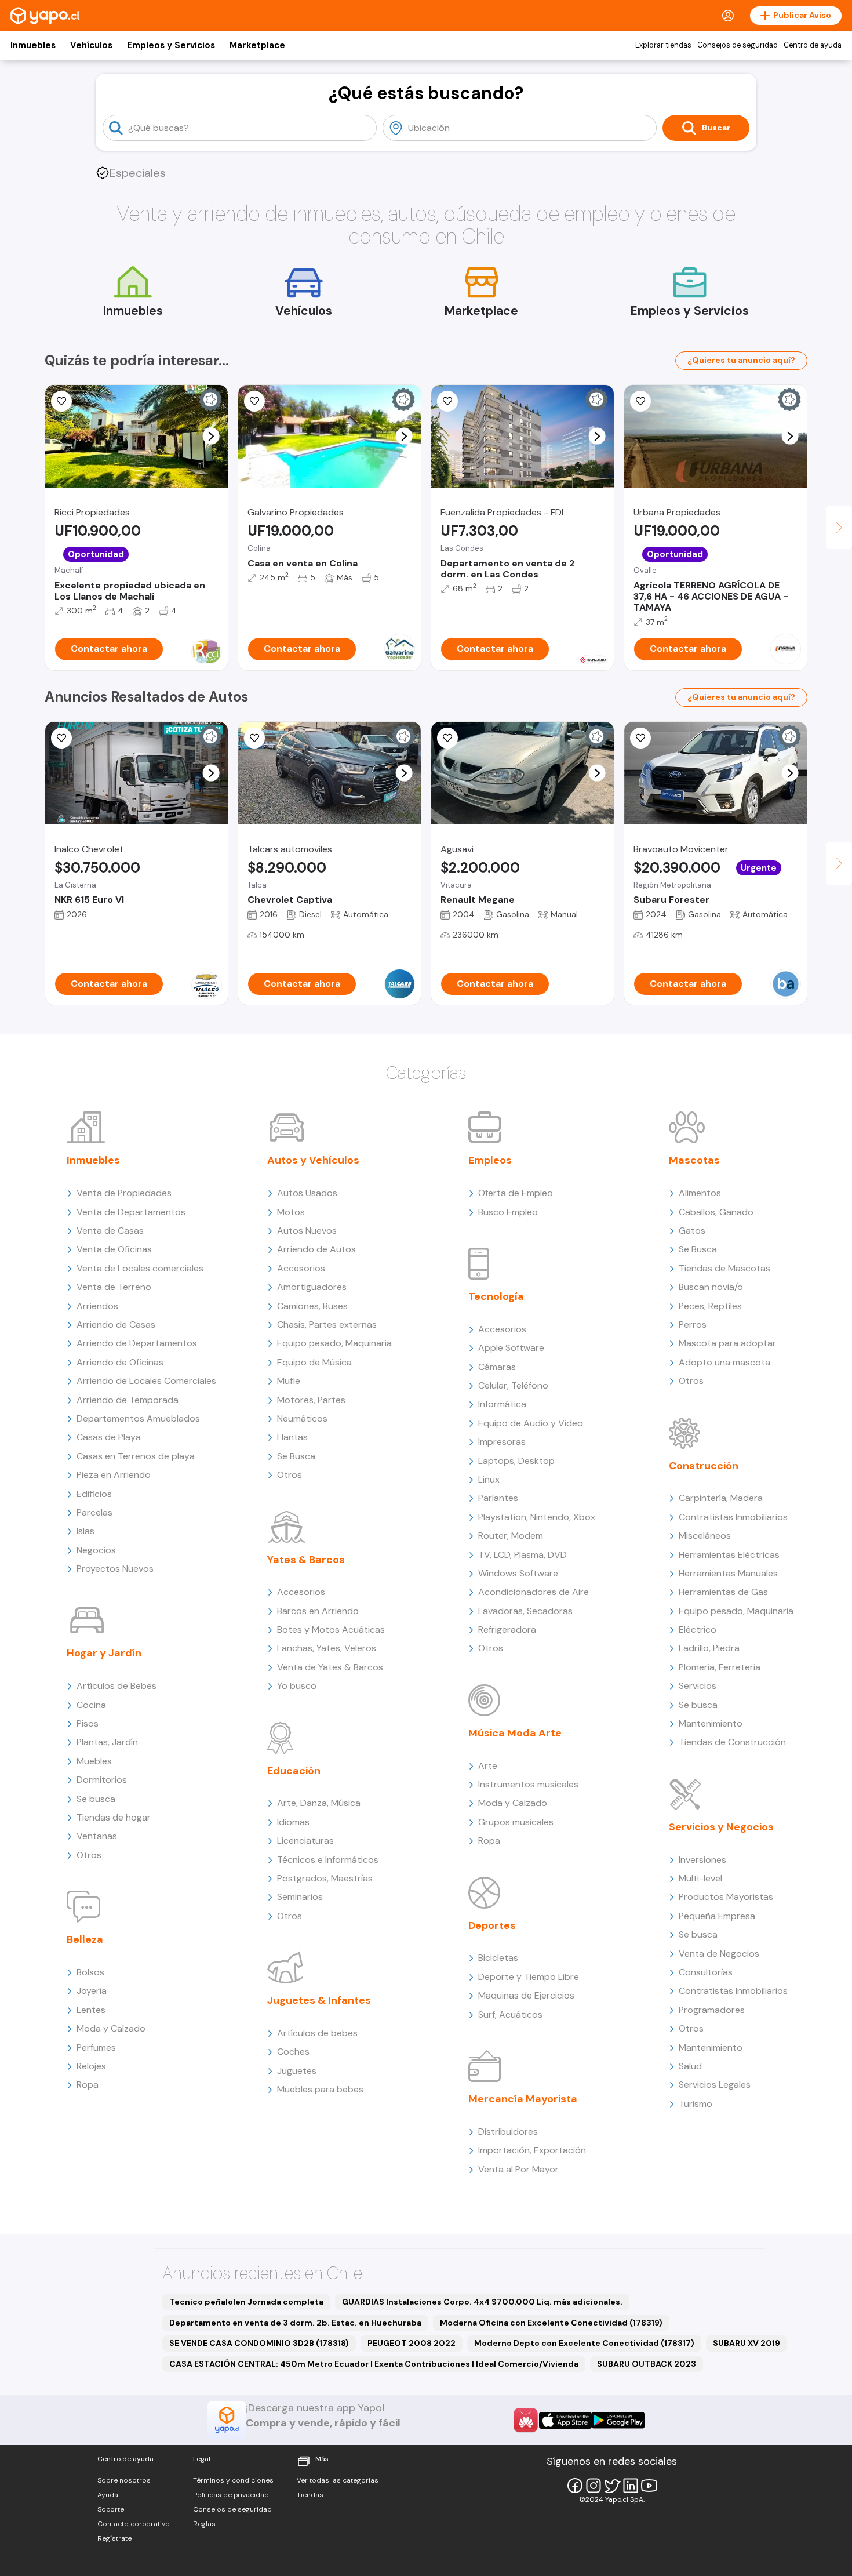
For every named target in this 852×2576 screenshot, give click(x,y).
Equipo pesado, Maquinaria (334, 1343)
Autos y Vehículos (313, 1160)
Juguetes (297, 2071)
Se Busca (296, 1456)
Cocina (91, 1705)
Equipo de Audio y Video (531, 1423)
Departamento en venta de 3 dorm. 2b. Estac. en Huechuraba (295, 2323)
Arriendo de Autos (316, 1249)
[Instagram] (594, 2486)
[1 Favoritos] (447, 401)
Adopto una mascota (724, 1362)
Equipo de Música (314, 1362)
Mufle (289, 1381)
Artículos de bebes (317, 2033)
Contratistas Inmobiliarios (733, 1517)
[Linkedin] (631, 2486)
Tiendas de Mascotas (724, 1268)
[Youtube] (649, 2486)
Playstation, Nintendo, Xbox (537, 1517)
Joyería (92, 1991)
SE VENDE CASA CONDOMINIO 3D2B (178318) (259, 2343)
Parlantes (498, 1498)
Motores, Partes (311, 1400)
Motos (291, 1212)
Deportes (492, 1925)
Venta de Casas (110, 1231)
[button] (211, 436)
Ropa (88, 2085)
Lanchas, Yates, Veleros (327, 1648)
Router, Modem (511, 1536)
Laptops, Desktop (516, 1461)
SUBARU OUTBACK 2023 (647, 2364)
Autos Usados (307, 1193)
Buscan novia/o (711, 1287)
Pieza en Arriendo (114, 1475)
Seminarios (300, 1897)
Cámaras (497, 1367)
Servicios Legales (715, 2085)
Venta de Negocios (719, 1954)
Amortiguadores (312, 1287)
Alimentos (700, 1193)
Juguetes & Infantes (319, 2000)
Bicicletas (498, 1958)
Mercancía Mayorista (523, 2099)
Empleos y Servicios (171, 45)
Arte (488, 1766)
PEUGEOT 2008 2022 (412, 2343)
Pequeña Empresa (717, 1916)
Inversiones (702, 1860)
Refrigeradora (507, 1629)
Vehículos (91, 45)
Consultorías (706, 1972)
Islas (85, 1531)
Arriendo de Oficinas (120, 1362)
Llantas (292, 1437)
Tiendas (310, 2495)
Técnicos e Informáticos (328, 1860)
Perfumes (96, 2048)
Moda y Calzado (111, 2028)
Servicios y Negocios (721, 1827)
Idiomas (293, 1822)
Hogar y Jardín (104, 1653)
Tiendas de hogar (114, 1817)
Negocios (96, 1550)
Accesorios (301, 1268)
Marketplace (257, 45)
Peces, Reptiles (710, 1306)
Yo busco (297, 1686)
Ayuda (108, 2495)
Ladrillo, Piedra (709, 1648)
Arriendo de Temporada (128, 1400)
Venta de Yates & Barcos (330, 1667)
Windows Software (518, 1573)
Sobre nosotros (124, 2480)
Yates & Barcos (306, 1560)
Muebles (94, 1761)
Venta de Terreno (114, 1287)
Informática (502, 1404)
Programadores (712, 2010)
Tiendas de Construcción (732, 1742)
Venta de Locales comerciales (140, 1268)
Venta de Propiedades (124, 1193)
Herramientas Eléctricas (729, 1555)
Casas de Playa (109, 1437)
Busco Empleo (508, 1212)
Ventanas (97, 1836)
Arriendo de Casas (116, 1325)
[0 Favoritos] (61, 401)
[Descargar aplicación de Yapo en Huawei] (526, 2420)
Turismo (696, 2104)
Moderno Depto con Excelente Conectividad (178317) (584, 2343)
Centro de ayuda (813, 45)
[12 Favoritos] (447, 738)
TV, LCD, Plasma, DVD (523, 1555)
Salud (690, 2066)
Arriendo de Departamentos (137, 1343)
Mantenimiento (711, 1723)
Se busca (96, 1799)
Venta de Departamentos (131, 1212)
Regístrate (114, 2538)
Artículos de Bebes (116, 1686)
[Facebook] (575, 2486)
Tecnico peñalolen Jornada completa (246, 2302)
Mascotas (694, 1160)
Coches (293, 2052)
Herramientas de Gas (723, 1592)
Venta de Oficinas (114, 1249)
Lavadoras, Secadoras (525, 1611)
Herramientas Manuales (728, 1573)
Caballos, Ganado (716, 1212)
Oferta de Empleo (516, 1193)
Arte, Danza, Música (319, 1803)
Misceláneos (705, 1536)
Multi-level (700, 1878)
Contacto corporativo (134, 2524)
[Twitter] (612, 2486)
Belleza (85, 1939)
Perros (693, 1325)
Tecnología (496, 1296)
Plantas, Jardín (107, 1742)
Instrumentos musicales (528, 1784)
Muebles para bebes (320, 2089)
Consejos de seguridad (738, 45)
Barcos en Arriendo (318, 1611)
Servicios (698, 1686)
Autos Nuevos (307, 1231)
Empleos (490, 1160)
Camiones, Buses (312, 1306)
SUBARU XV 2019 (747, 2343)
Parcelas (94, 1512)
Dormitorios (102, 1780)
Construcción (704, 1466)
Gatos (692, 1231)
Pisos (88, 1723)
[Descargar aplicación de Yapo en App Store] (565, 2420)
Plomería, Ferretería (720, 1667)
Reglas (204, 2524)
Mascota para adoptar (727, 1343)
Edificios (94, 1494)
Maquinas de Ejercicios (526, 1995)
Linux (489, 1479)
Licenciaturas (305, 1841)
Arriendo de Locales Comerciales (146, 1381)
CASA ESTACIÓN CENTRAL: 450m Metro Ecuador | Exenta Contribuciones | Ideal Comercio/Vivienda (374, 2364)
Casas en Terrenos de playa (136, 1456)
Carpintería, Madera (721, 1498)
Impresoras (502, 1442)
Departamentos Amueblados (138, 1418)
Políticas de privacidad (231, 2495)
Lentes (91, 2010)
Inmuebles (33, 45)
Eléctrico (698, 1629)
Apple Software (511, 1348)
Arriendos (97, 1306)
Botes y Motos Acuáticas (331, 1629)
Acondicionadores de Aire (534, 1592)
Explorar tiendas (663, 45)
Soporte (111, 2509)
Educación (294, 1771)
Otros (89, 1855)
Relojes (91, 2066)
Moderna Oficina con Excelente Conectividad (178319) (551, 2323)
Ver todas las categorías (338, 2480)
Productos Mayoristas (726, 1897)
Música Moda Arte (515, 1733)
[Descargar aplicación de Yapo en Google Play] (618, 2420)
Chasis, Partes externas (327, 1325)
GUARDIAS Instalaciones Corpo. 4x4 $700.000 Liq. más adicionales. (482, 2302)
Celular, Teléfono (513, 1385)
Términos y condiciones (233, 2480)
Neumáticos (302, 1418)
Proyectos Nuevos (115, 1569)
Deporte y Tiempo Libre (529, 1977)
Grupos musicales (516, 1822)
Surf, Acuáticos (510, 2014)
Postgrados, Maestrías (325, 1878)
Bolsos (90, 1972)
